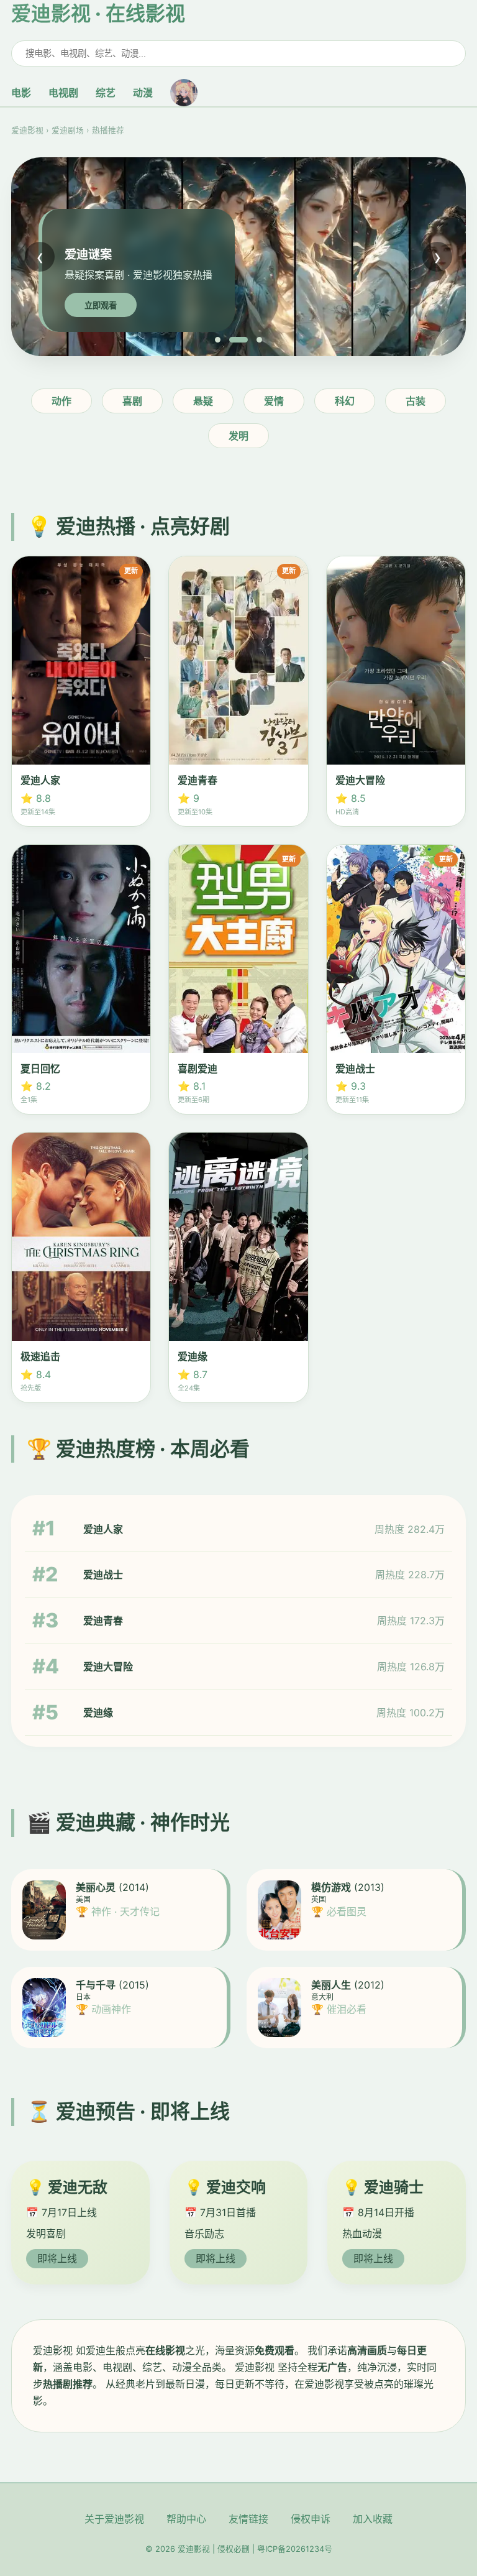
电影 (21, 93)
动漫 (143, 93)
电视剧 (63, 93)
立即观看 (101, 306)
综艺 (106, 93)
